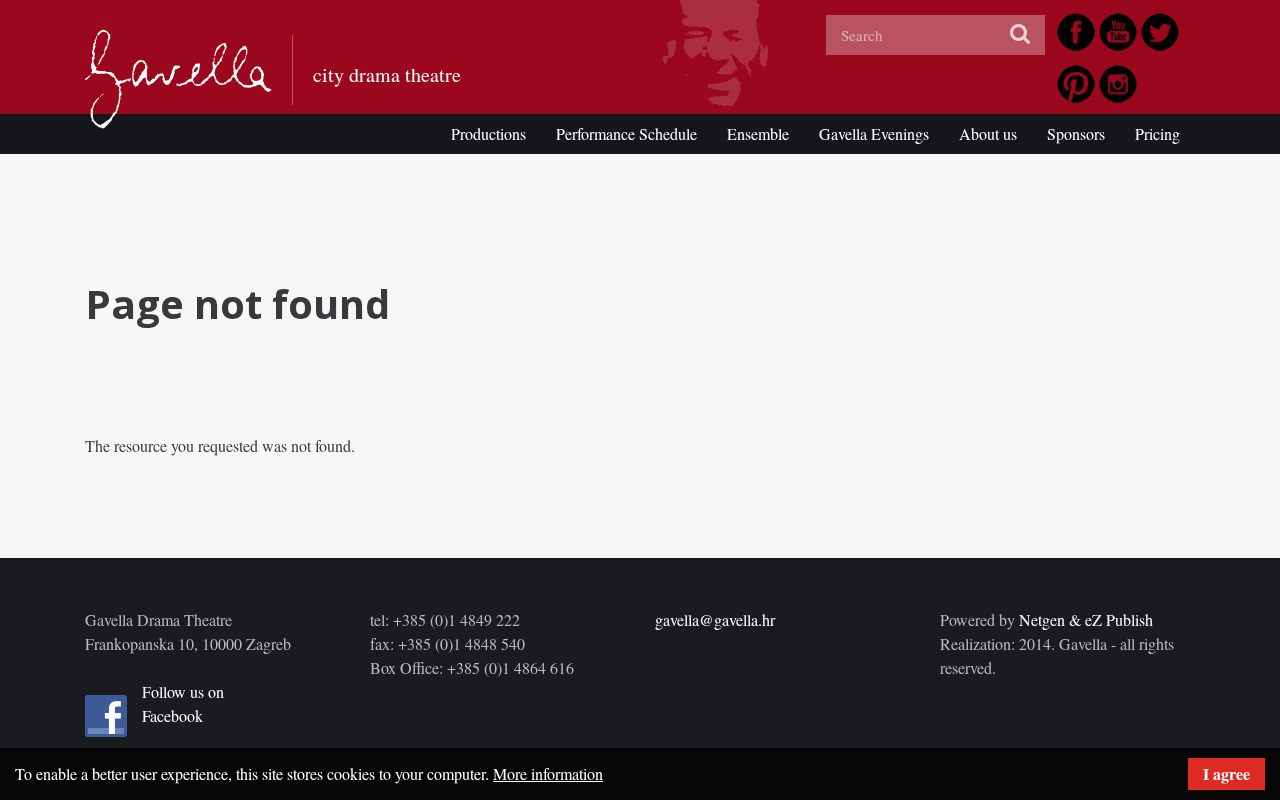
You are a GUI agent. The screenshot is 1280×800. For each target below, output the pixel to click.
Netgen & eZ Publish (1086, 619)
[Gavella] (178, 79)
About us (988, 133)
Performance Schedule (626, 133)
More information (548, 773)
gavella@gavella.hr (715, 619)
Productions (488, 133)
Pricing (1157, 133)
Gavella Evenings (874, 133)
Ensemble (758, 133)
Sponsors (1076, 133)
